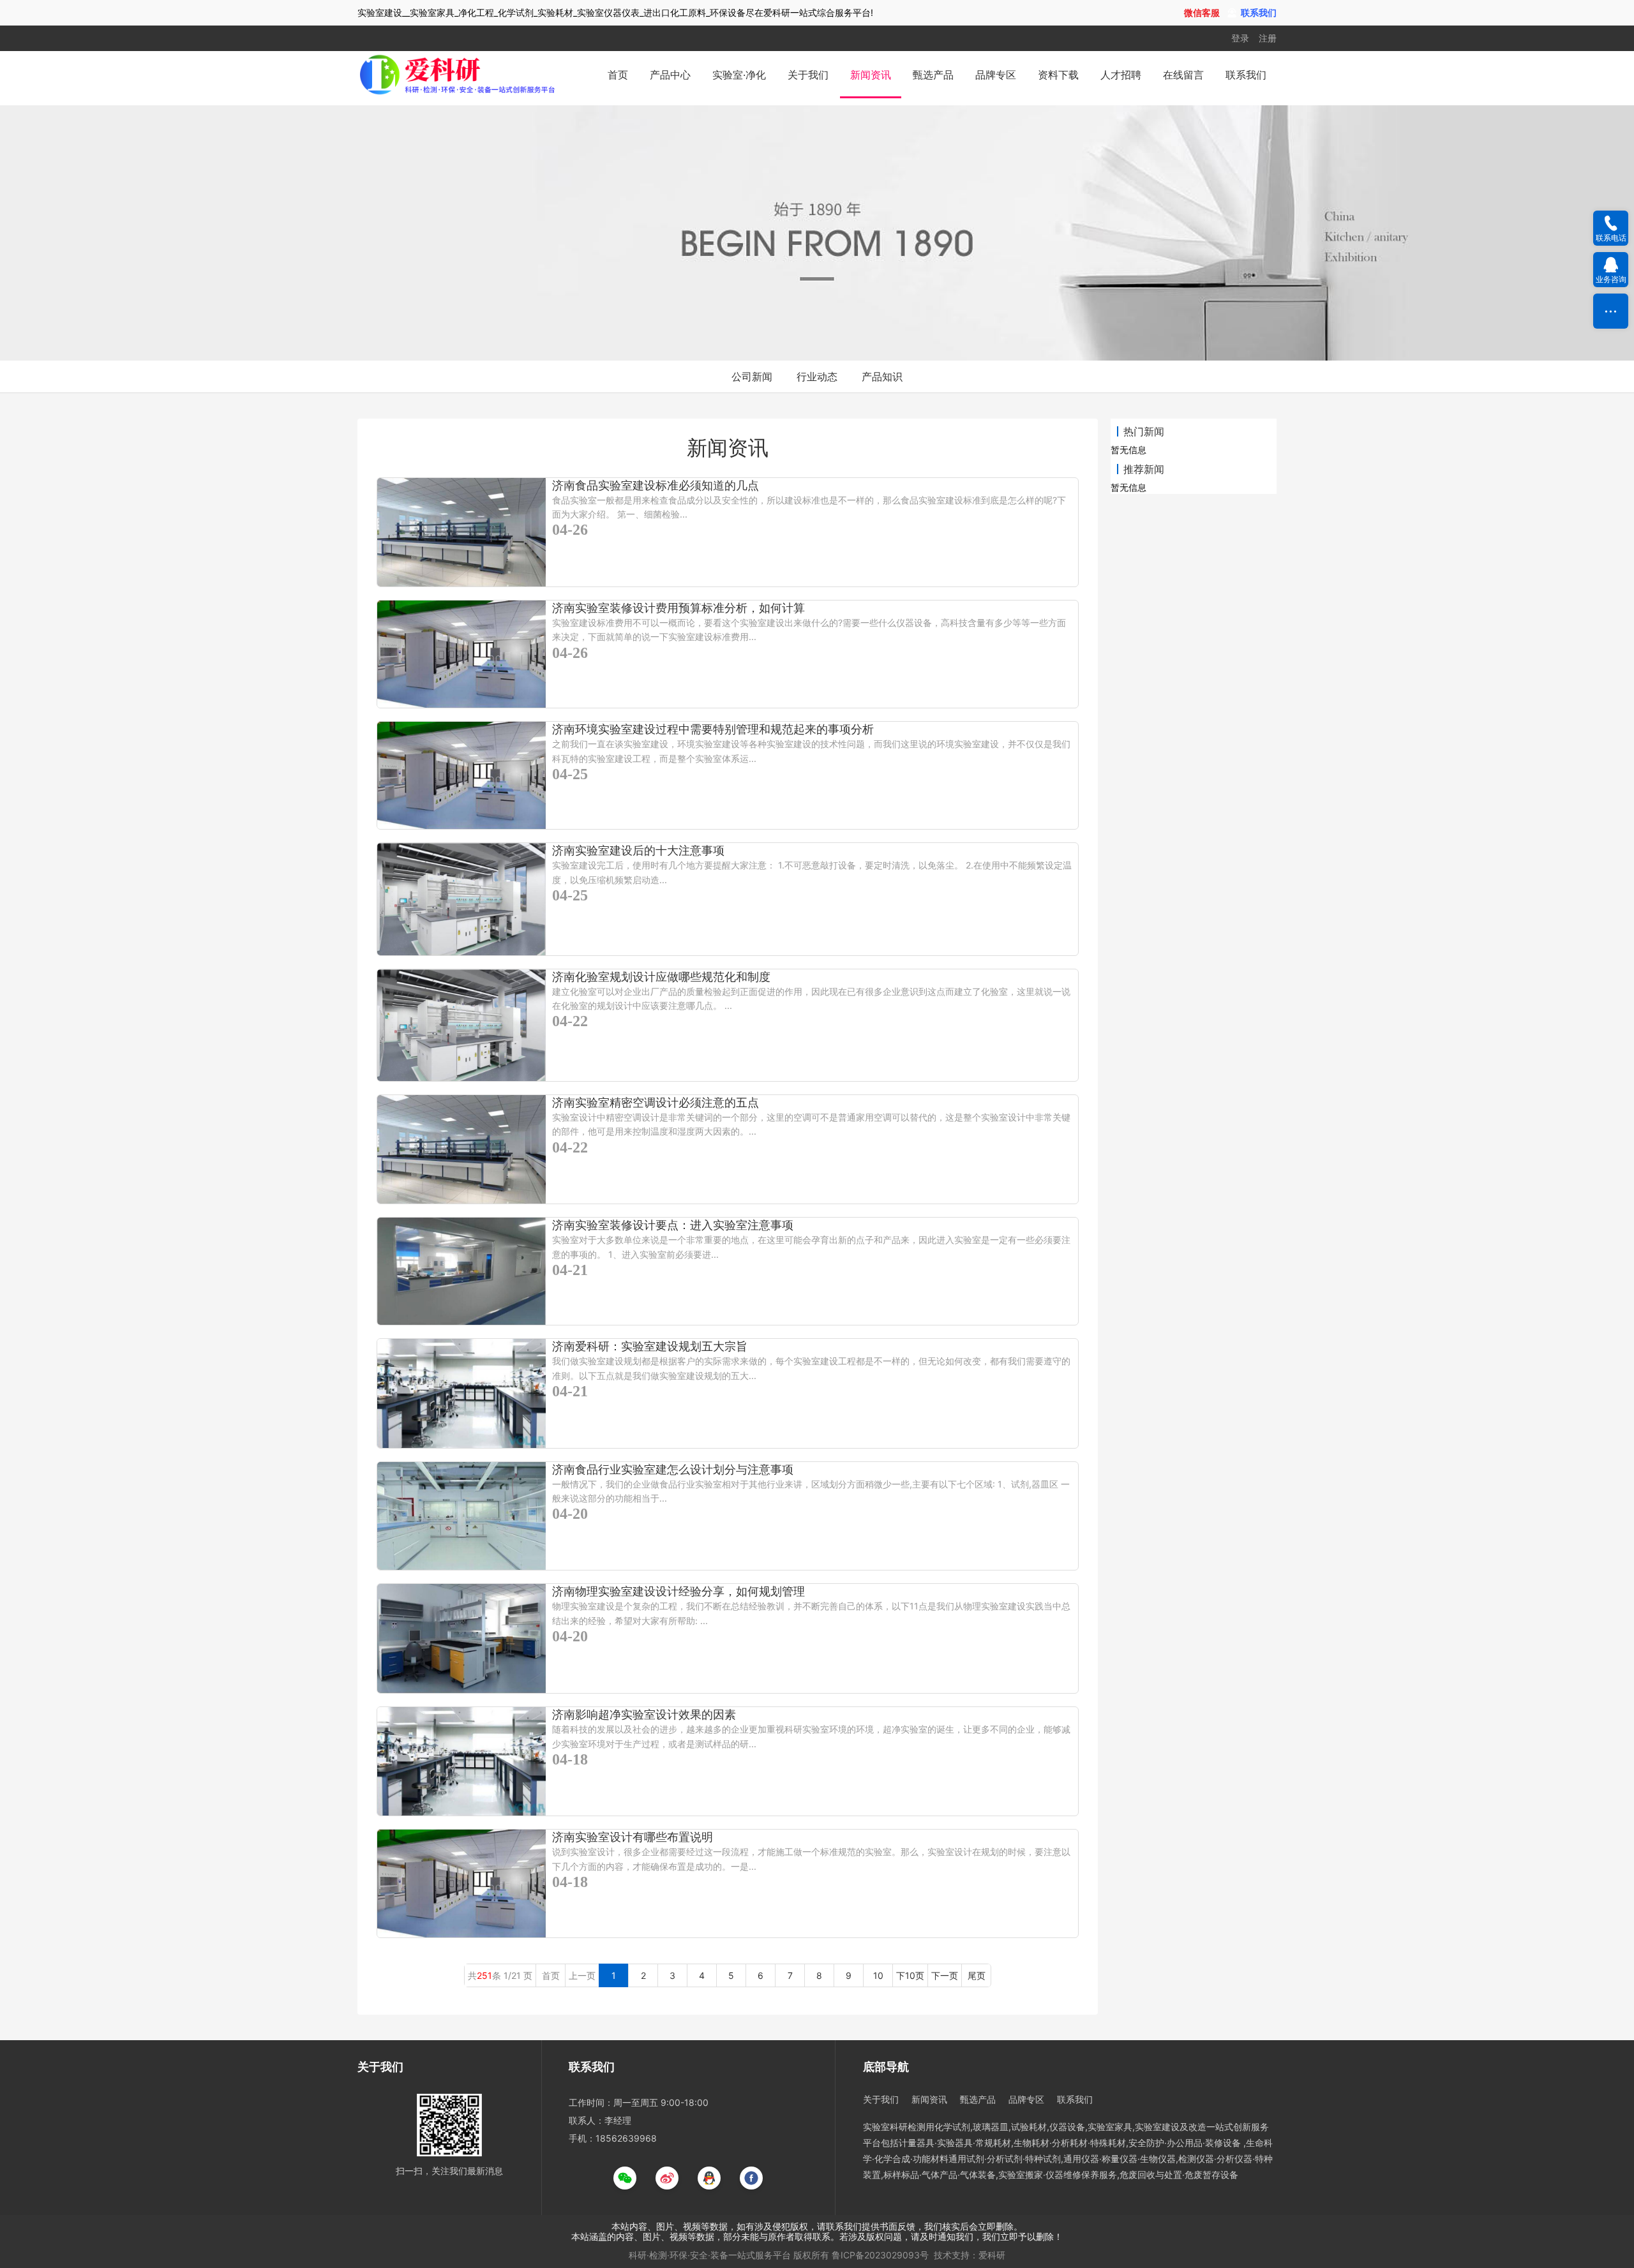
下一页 (945, 1975)
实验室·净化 (739, 75)
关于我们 (808, 75)
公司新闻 (752, 377)
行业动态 (817, 377)
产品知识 (882, 377)
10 (878, 1975)
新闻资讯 (871, 75)
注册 (1268, 38)
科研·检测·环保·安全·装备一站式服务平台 (710, 2255)
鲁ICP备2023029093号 (880, 2255)
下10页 (910, 1975)
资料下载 (1058, 75)
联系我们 (1246, 75)
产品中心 (670, 75)
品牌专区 (996, 75)
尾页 (977, 1975)
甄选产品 (933, 75)
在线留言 (1183, 75)
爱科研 (992, 2255)
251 (484, 1975)
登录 (1240, 38)
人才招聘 (1121, 75)
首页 (618, 75)
